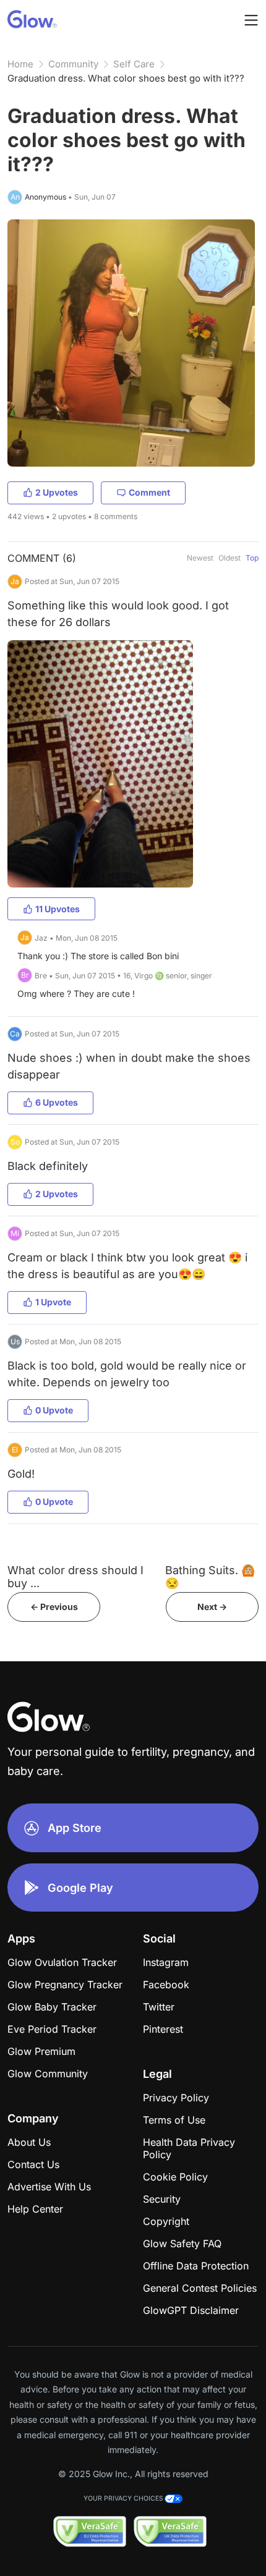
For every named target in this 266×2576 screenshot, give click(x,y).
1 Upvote (53, 1302)
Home (20, 64)
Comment (149, 492)
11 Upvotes (58, 909)
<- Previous (54, 1607)
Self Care (134, 64)
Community (73, 64)
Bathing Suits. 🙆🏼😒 (210, 1577)
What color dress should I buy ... (75, 1577)
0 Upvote (54, 1410)
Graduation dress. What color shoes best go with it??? (126, 78)
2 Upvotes (57, 492)
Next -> (212, 1607)
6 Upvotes (57, 1102)
